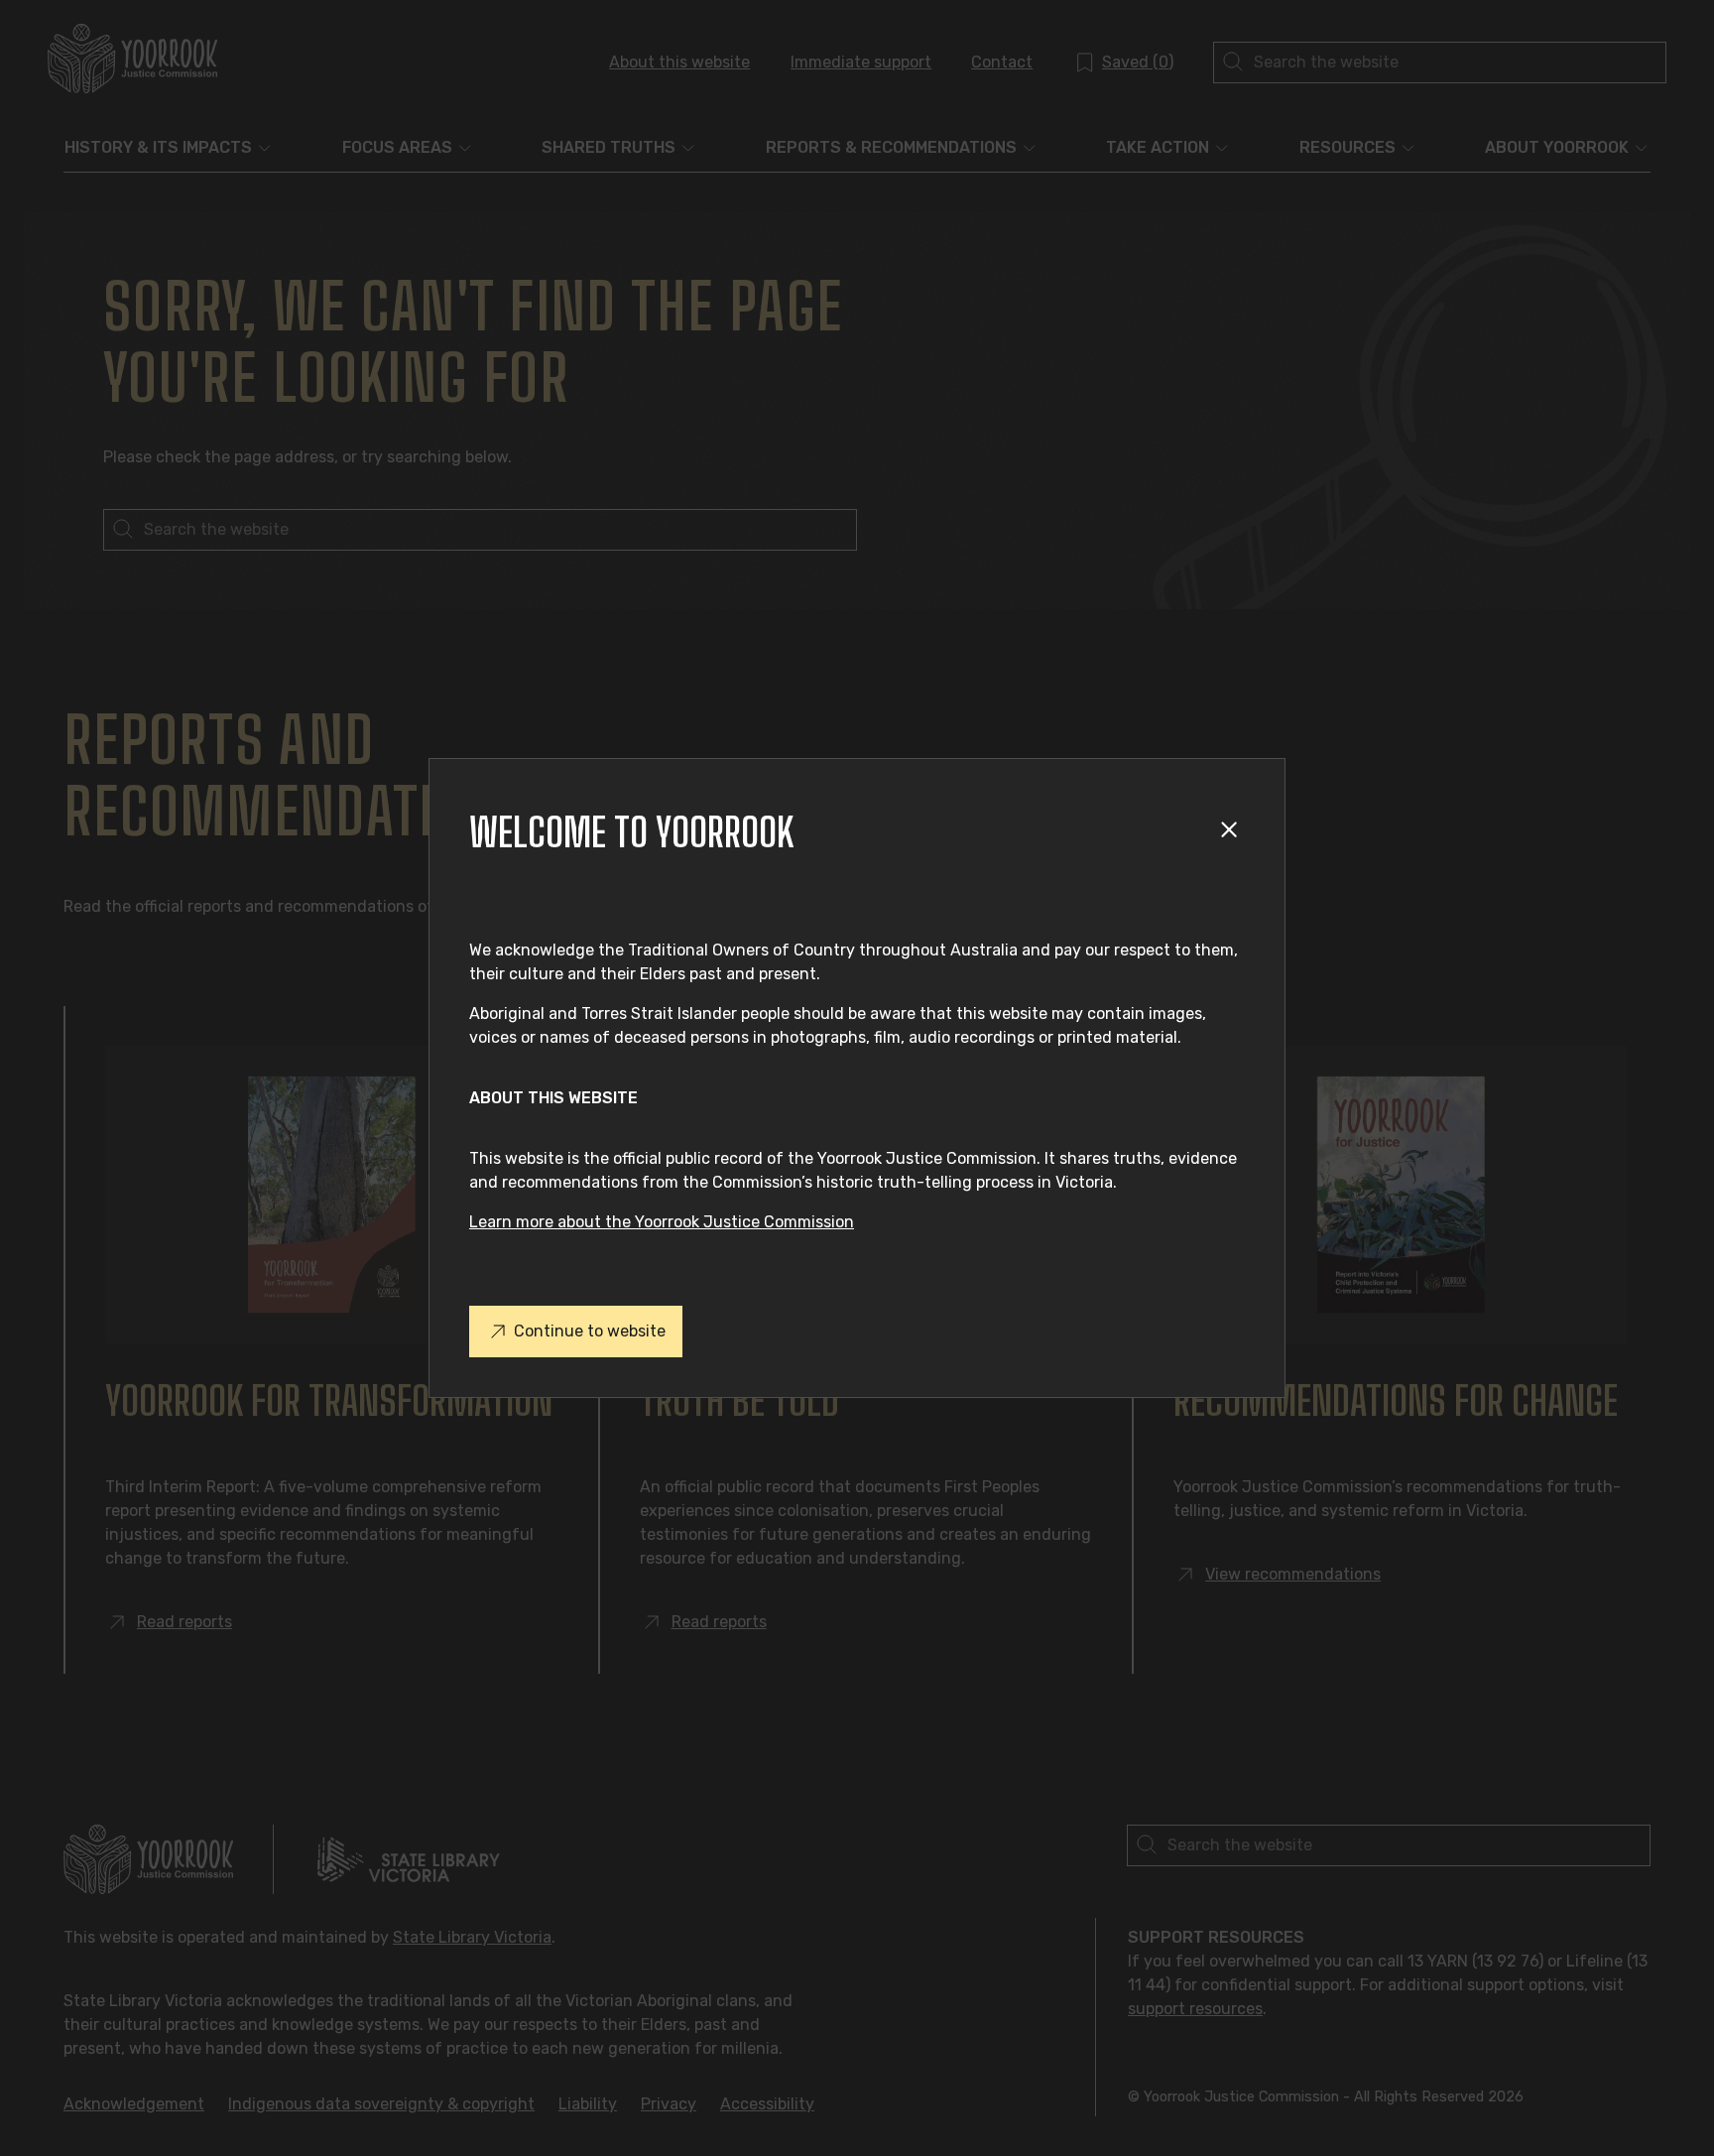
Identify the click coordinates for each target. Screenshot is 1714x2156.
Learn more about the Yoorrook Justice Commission (662, 1222)
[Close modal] (1232, 833)
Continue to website (590, 1331)
